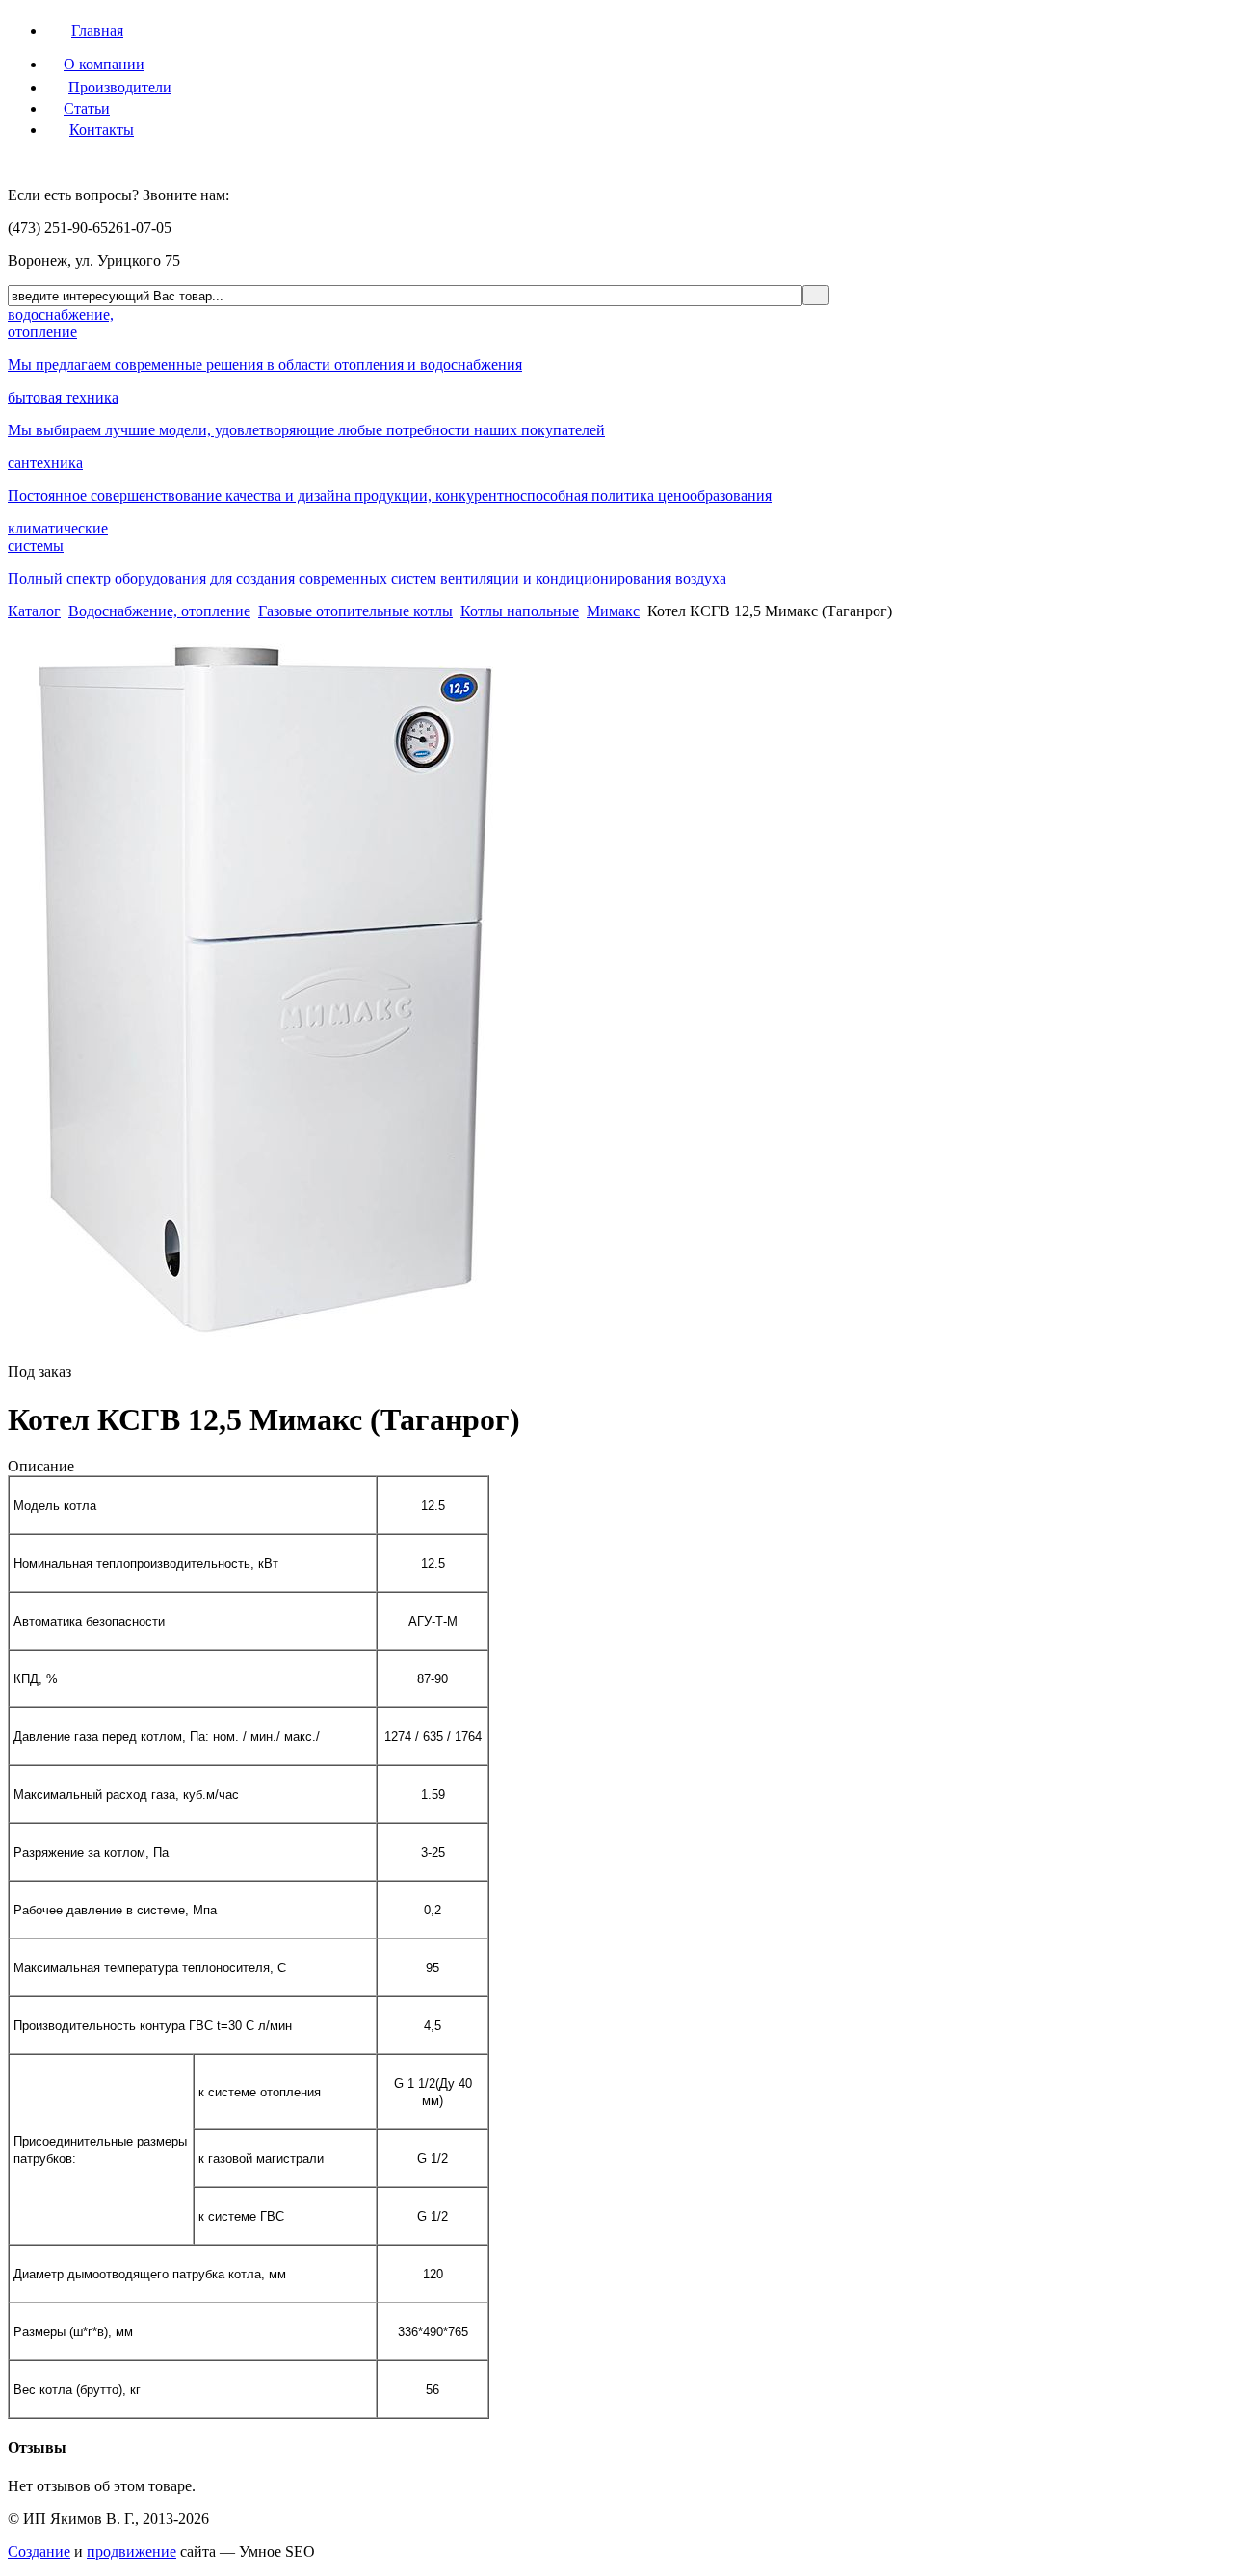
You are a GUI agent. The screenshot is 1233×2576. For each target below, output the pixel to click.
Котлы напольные (520, 611)
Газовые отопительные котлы (355, 611)
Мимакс (613, 611)
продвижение (131, 2551)
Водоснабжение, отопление (159, 611)
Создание (39, 2551)
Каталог (34, 611)
